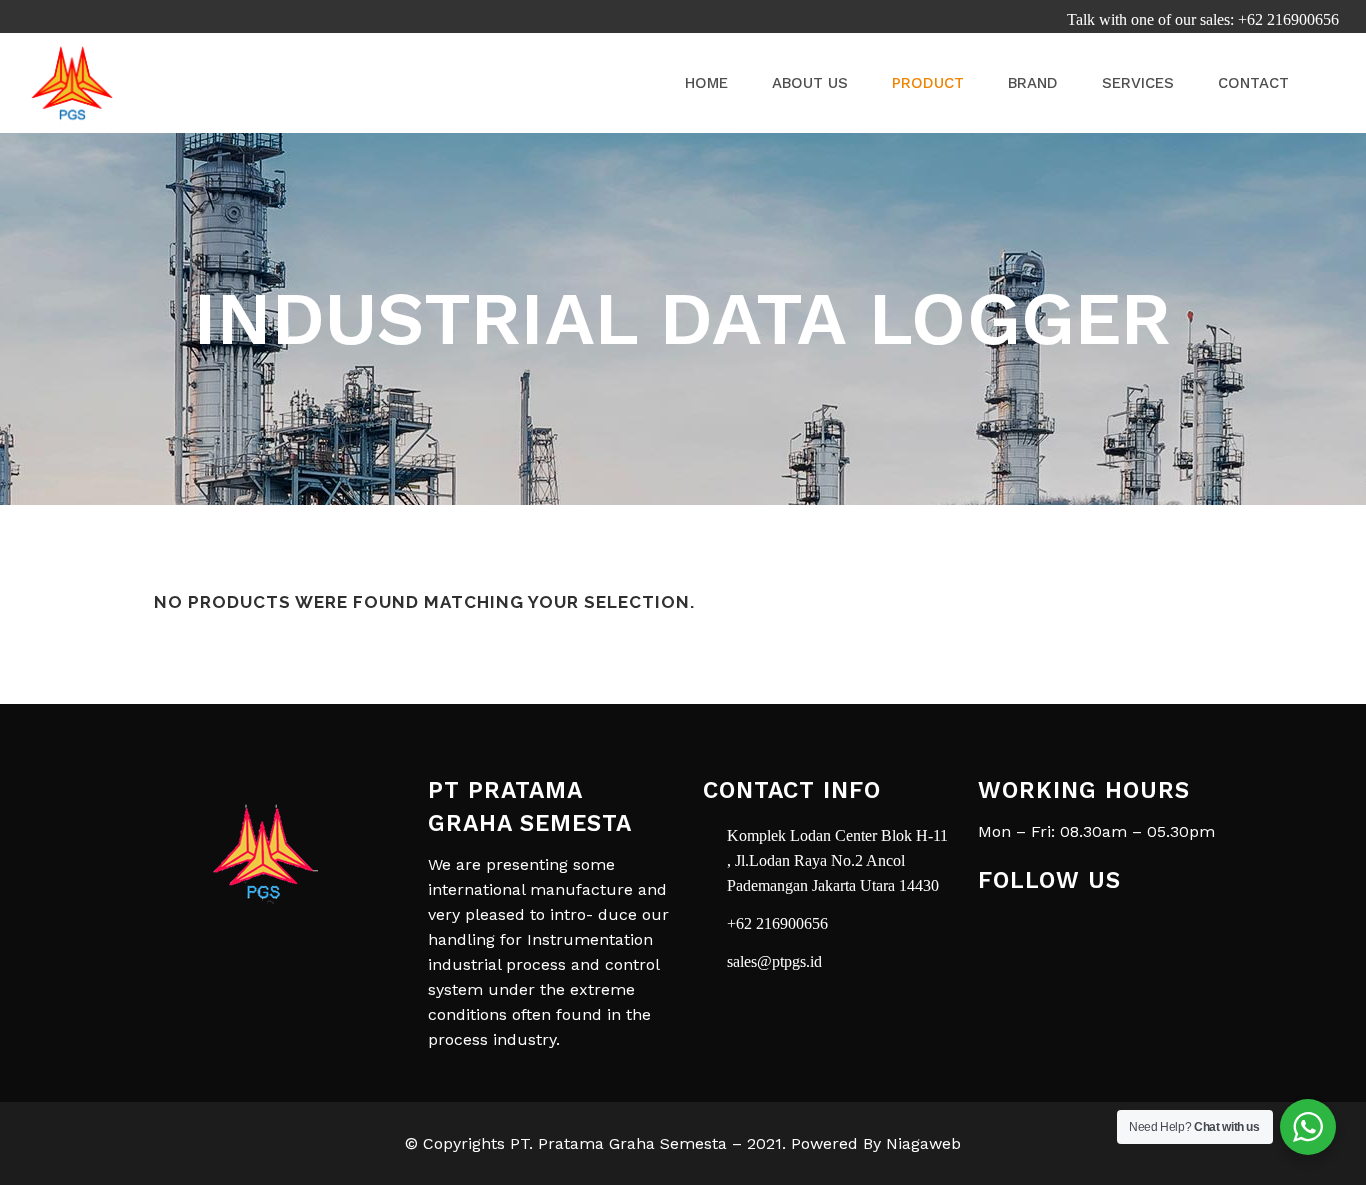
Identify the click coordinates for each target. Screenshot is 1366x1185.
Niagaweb (923, 1143)
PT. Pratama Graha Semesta (618, 1143)
